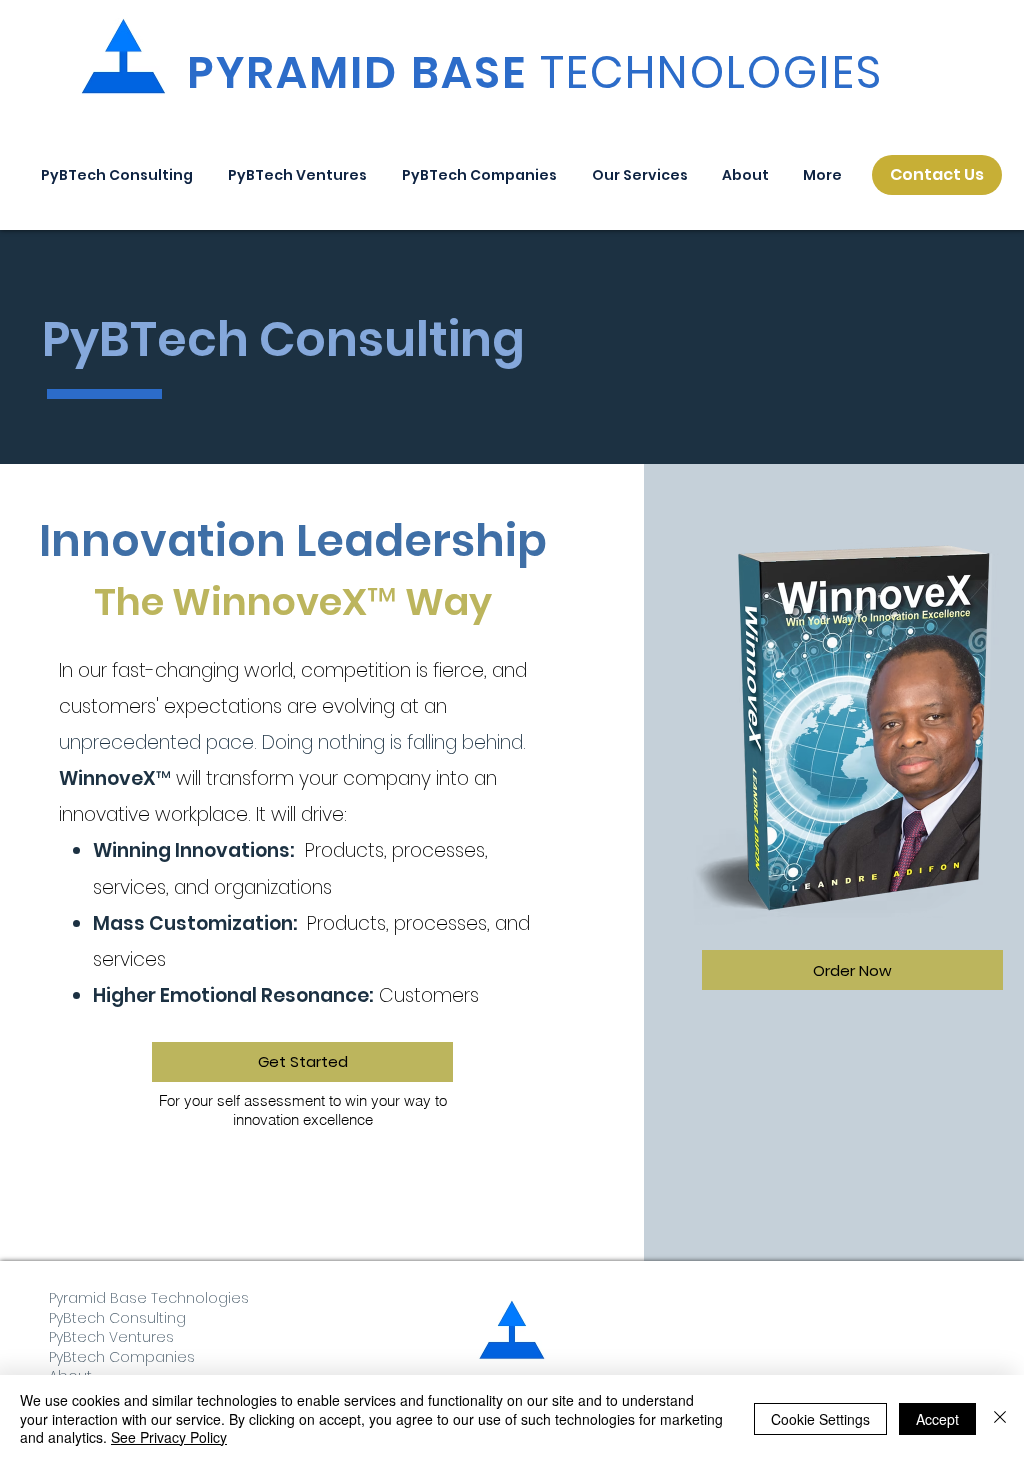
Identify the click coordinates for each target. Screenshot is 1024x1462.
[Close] (1000, 1418)
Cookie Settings (820, 1419)
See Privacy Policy (169, 1437)
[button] (639, 175)
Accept (937, 1419)
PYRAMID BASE (535, 72)
